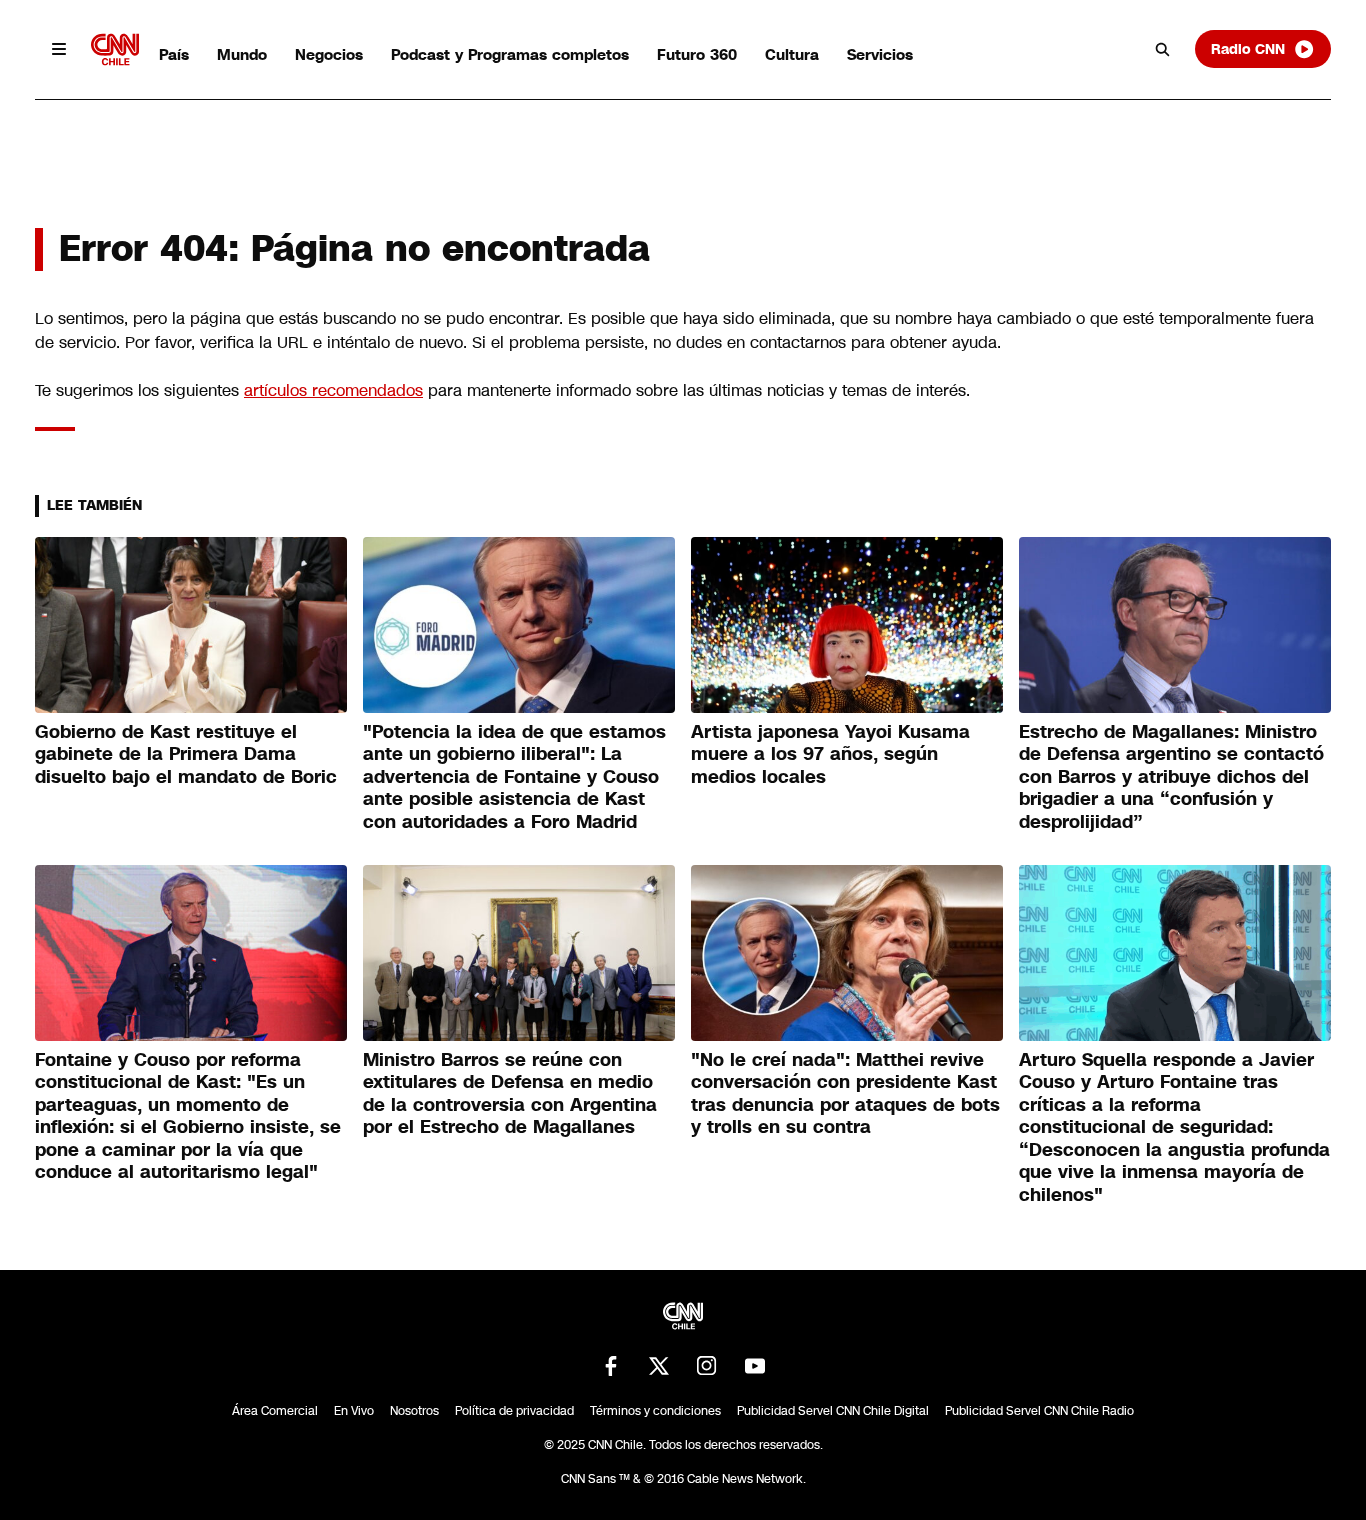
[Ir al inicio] (115, 49)
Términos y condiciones (655, 1411)
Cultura (792, 54)
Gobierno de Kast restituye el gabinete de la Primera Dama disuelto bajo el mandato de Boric (186, 754)
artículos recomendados (333, 390)
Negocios (329, 54)
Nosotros (414, 1411)
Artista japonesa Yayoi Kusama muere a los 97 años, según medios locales (830, 754)
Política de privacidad (514, 1411)
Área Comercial (275, 1411)
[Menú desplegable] (59, 49)
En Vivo (354, 1411)
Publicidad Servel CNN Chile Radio (1039, 1411)
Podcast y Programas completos (510, 54)
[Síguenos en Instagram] (707, 1366)
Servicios (880, 54)
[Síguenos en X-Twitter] (659, 1366)
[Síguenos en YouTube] (755, 1366)
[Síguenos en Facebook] (611, 1366)
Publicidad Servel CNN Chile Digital (833, 1411)
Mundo (242, 54)
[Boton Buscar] (1163, 49)
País (174, 54)
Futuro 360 (697, 54)
